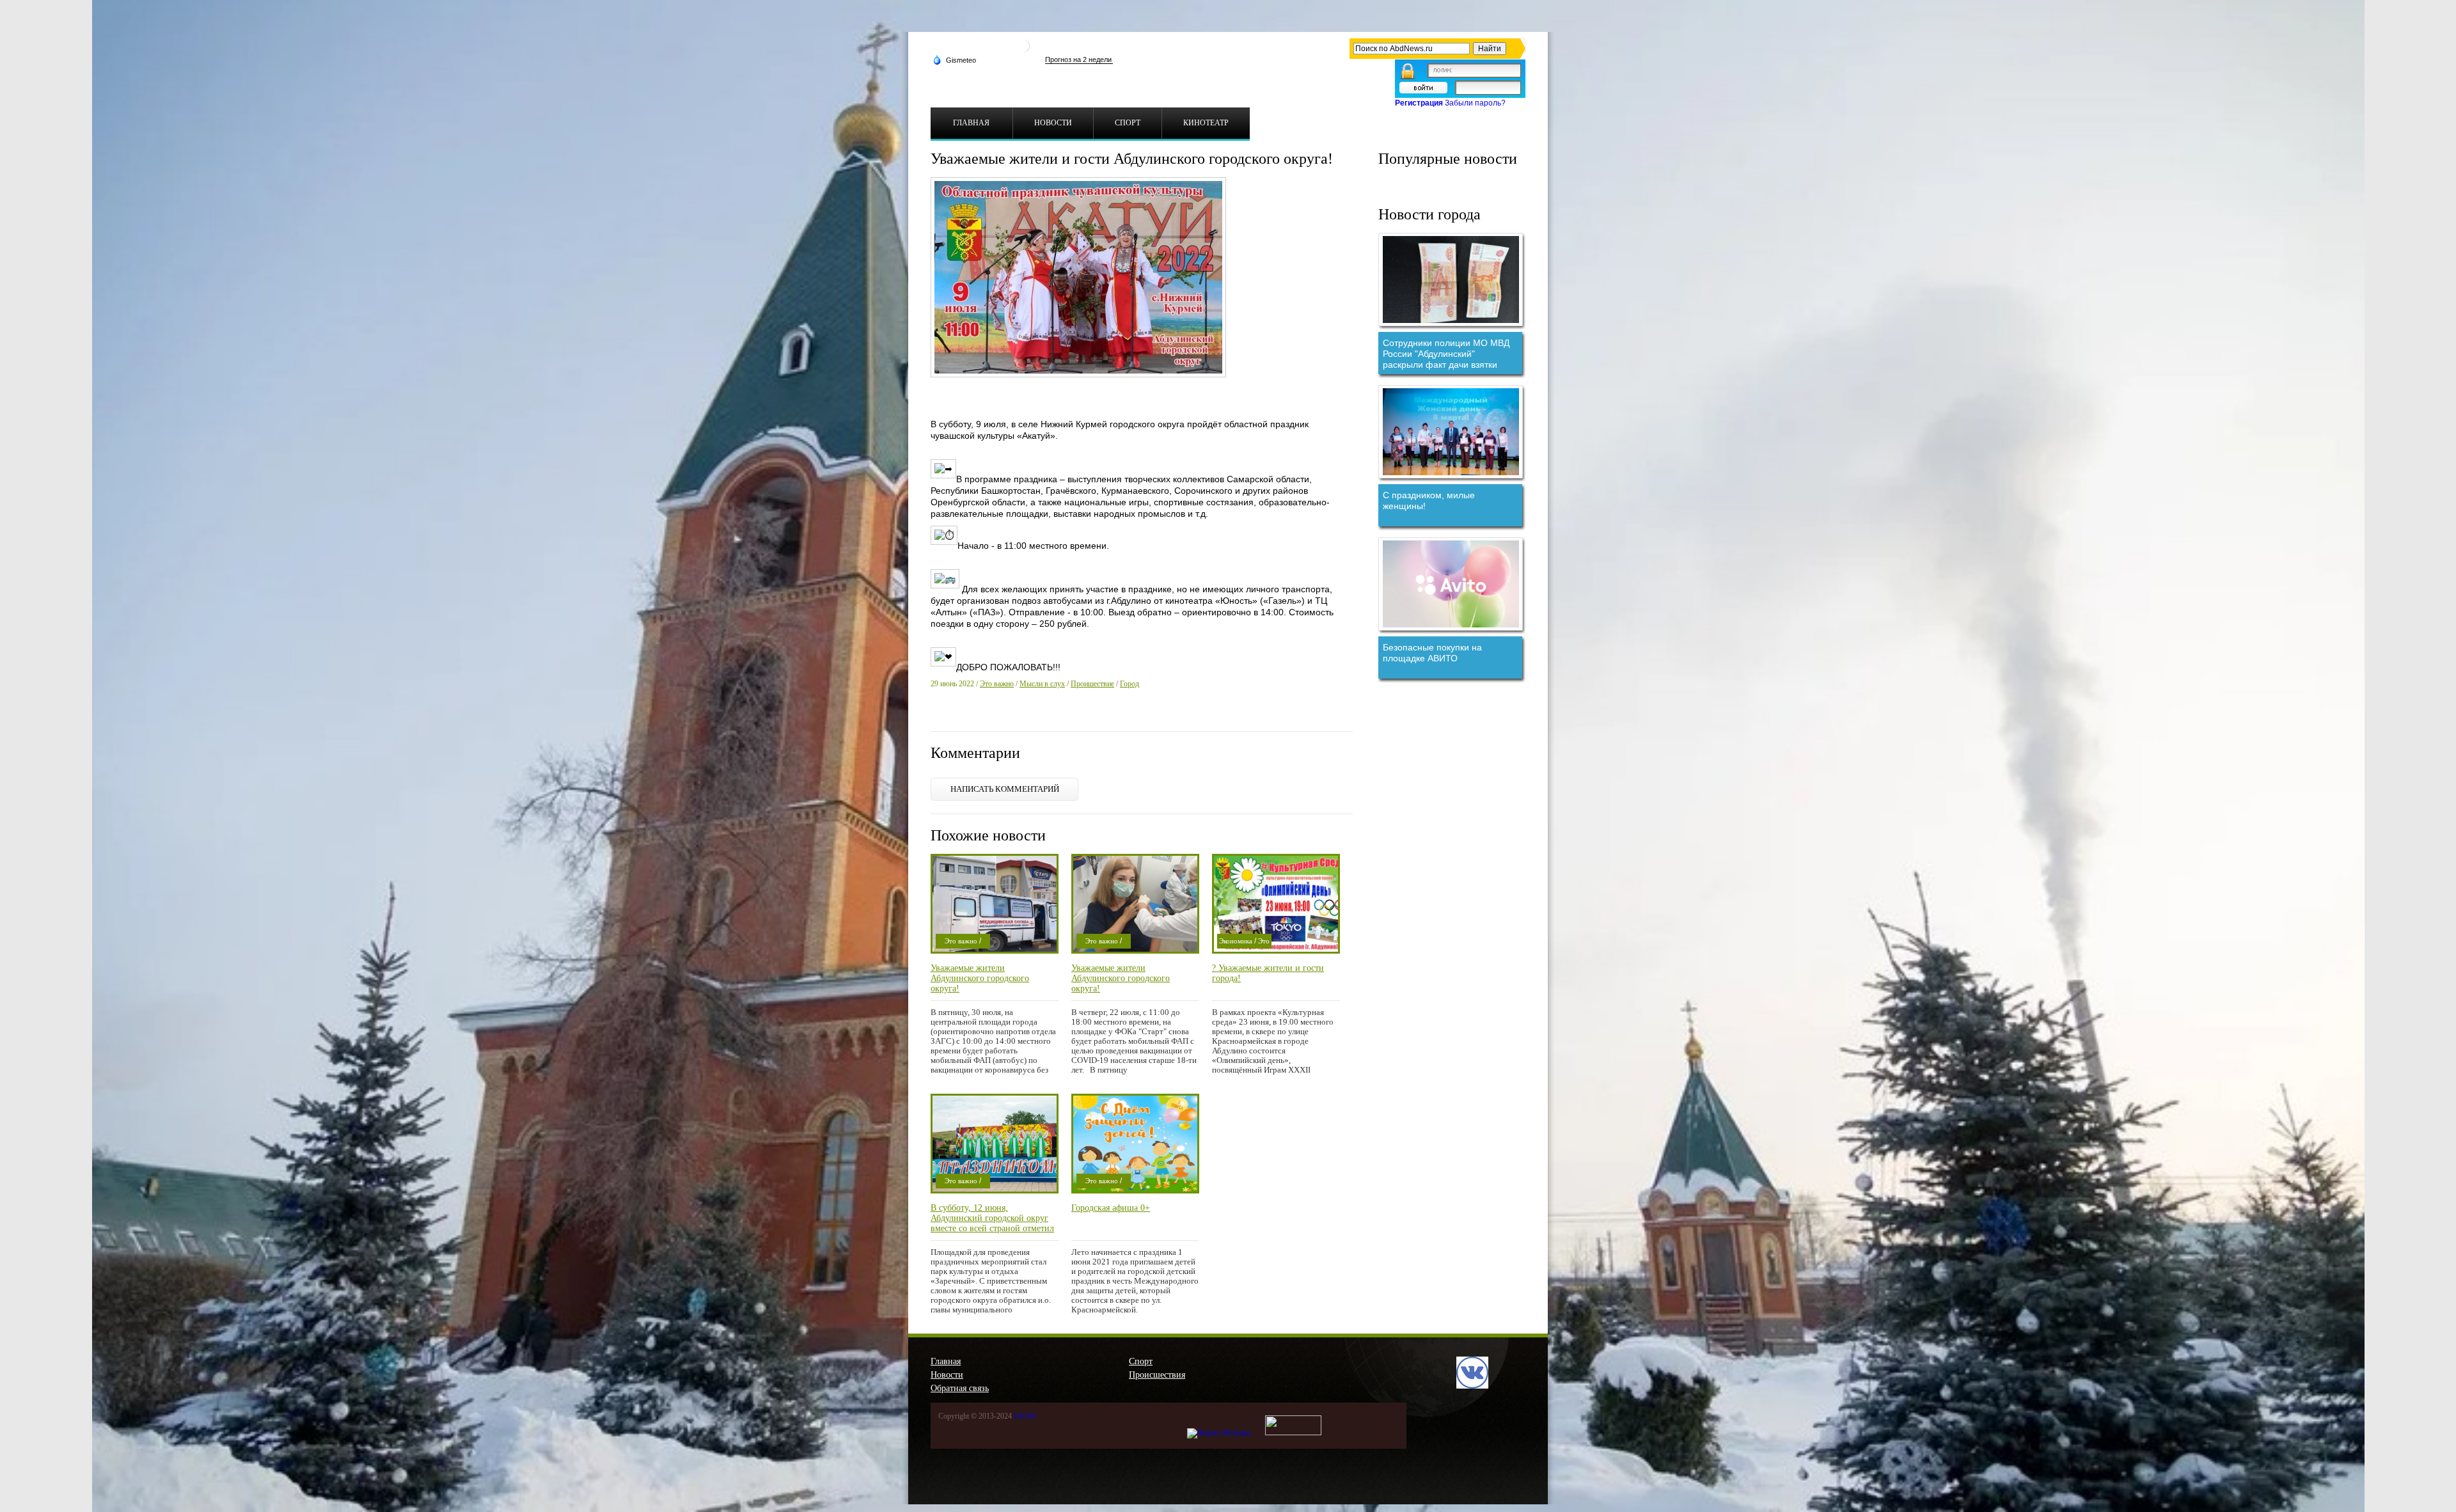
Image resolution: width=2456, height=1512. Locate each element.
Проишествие (1092, 684)
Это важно (997, 684)
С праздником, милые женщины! (1429, 500)
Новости (947, 1375)
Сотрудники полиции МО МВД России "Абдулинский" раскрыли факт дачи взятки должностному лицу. (1446, 354)
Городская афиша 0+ (1111, 1208)
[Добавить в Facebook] (955, 716)
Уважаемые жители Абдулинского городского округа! (980, 978)
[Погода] (954, 59)
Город (1130, 684)
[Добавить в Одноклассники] (1038, 716)
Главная (946, 1361)
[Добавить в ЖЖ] (1055, 716)
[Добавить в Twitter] (972, 716)
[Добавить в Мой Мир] (1021, 716)
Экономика (1236, 941)
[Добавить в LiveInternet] (988, 716)
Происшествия (1157, 1375)
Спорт (1141, 1361)
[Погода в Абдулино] (1023, 51)
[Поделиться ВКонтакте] (938, 716)
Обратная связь (960, 1388)
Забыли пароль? (1475, 103)
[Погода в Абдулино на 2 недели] (1079, 60)
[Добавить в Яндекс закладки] (1005, 716)
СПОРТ (1128, 123)
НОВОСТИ (1053, 123)
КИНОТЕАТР (1206, 123)
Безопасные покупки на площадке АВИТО (1432, 653)
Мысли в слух (1042, 684)
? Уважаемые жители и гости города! (1268, 973)
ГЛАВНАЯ (971, 123)
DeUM (1025, 1416)
